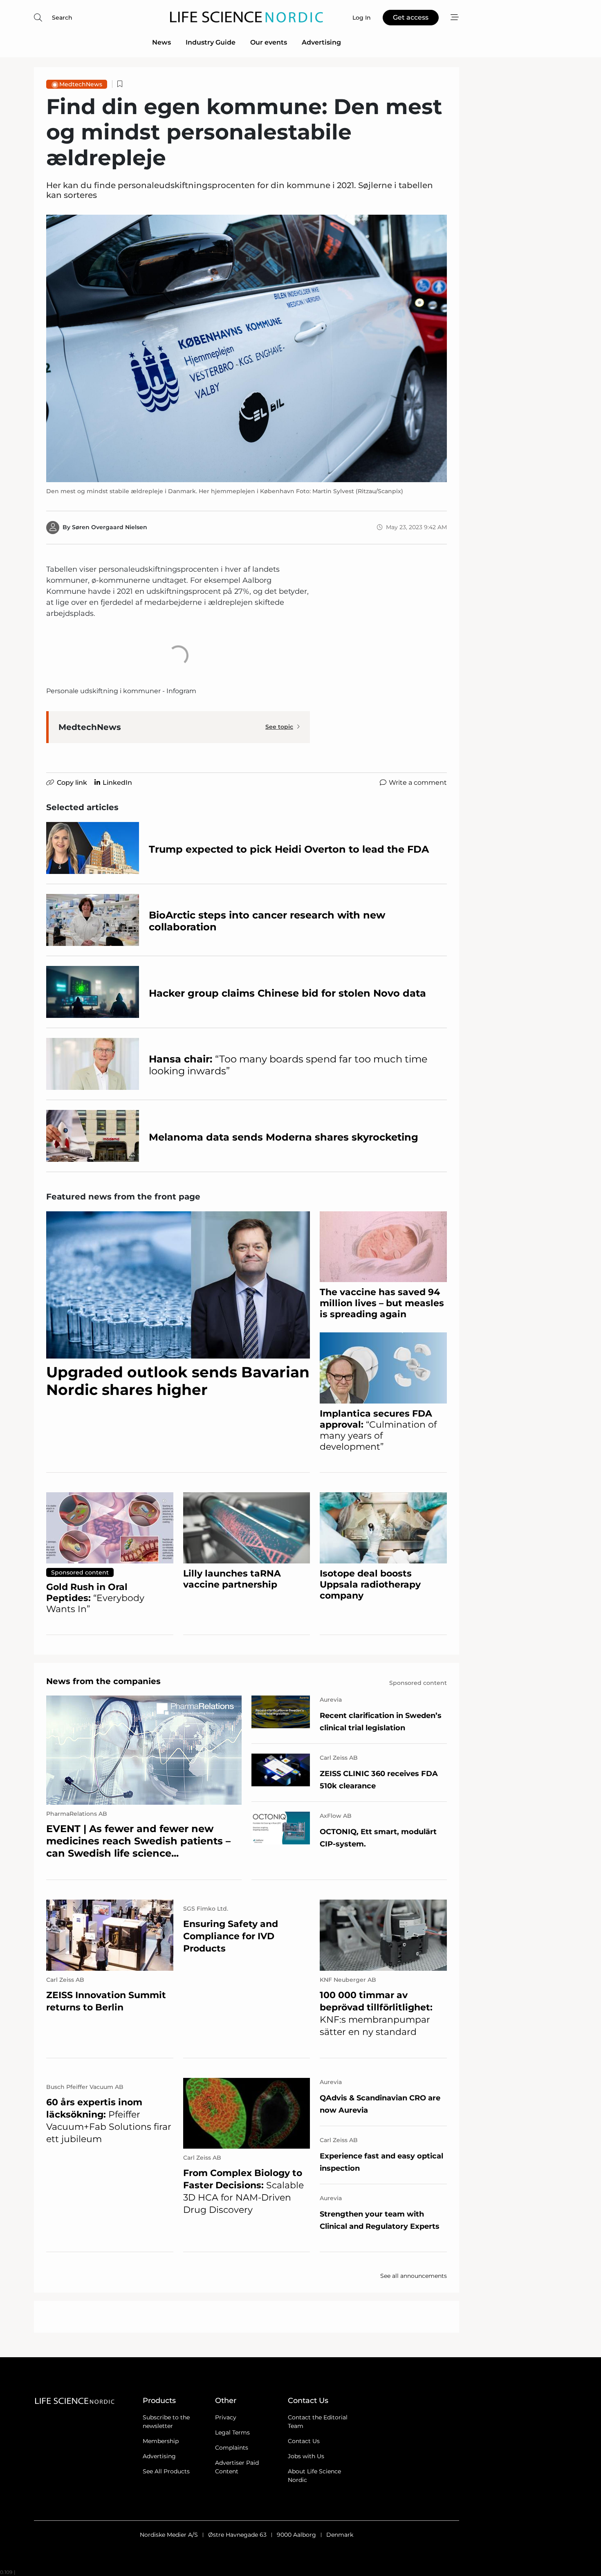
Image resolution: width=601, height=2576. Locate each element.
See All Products (166, 2471)
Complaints (232, 2448)
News (161, 42)
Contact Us (304, 2441)
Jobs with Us (306, 2456)
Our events (269, 42)
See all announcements (414, 2276)
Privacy (226, 2417)
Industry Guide (211, 42)
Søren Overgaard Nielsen (110, 527)
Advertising (321, 42)
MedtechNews (81, 84)
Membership (161, 2441)
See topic (279, 727)
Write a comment (418, 783)
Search (62, 18)
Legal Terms (232, 2432)
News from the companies (103, 1681)
